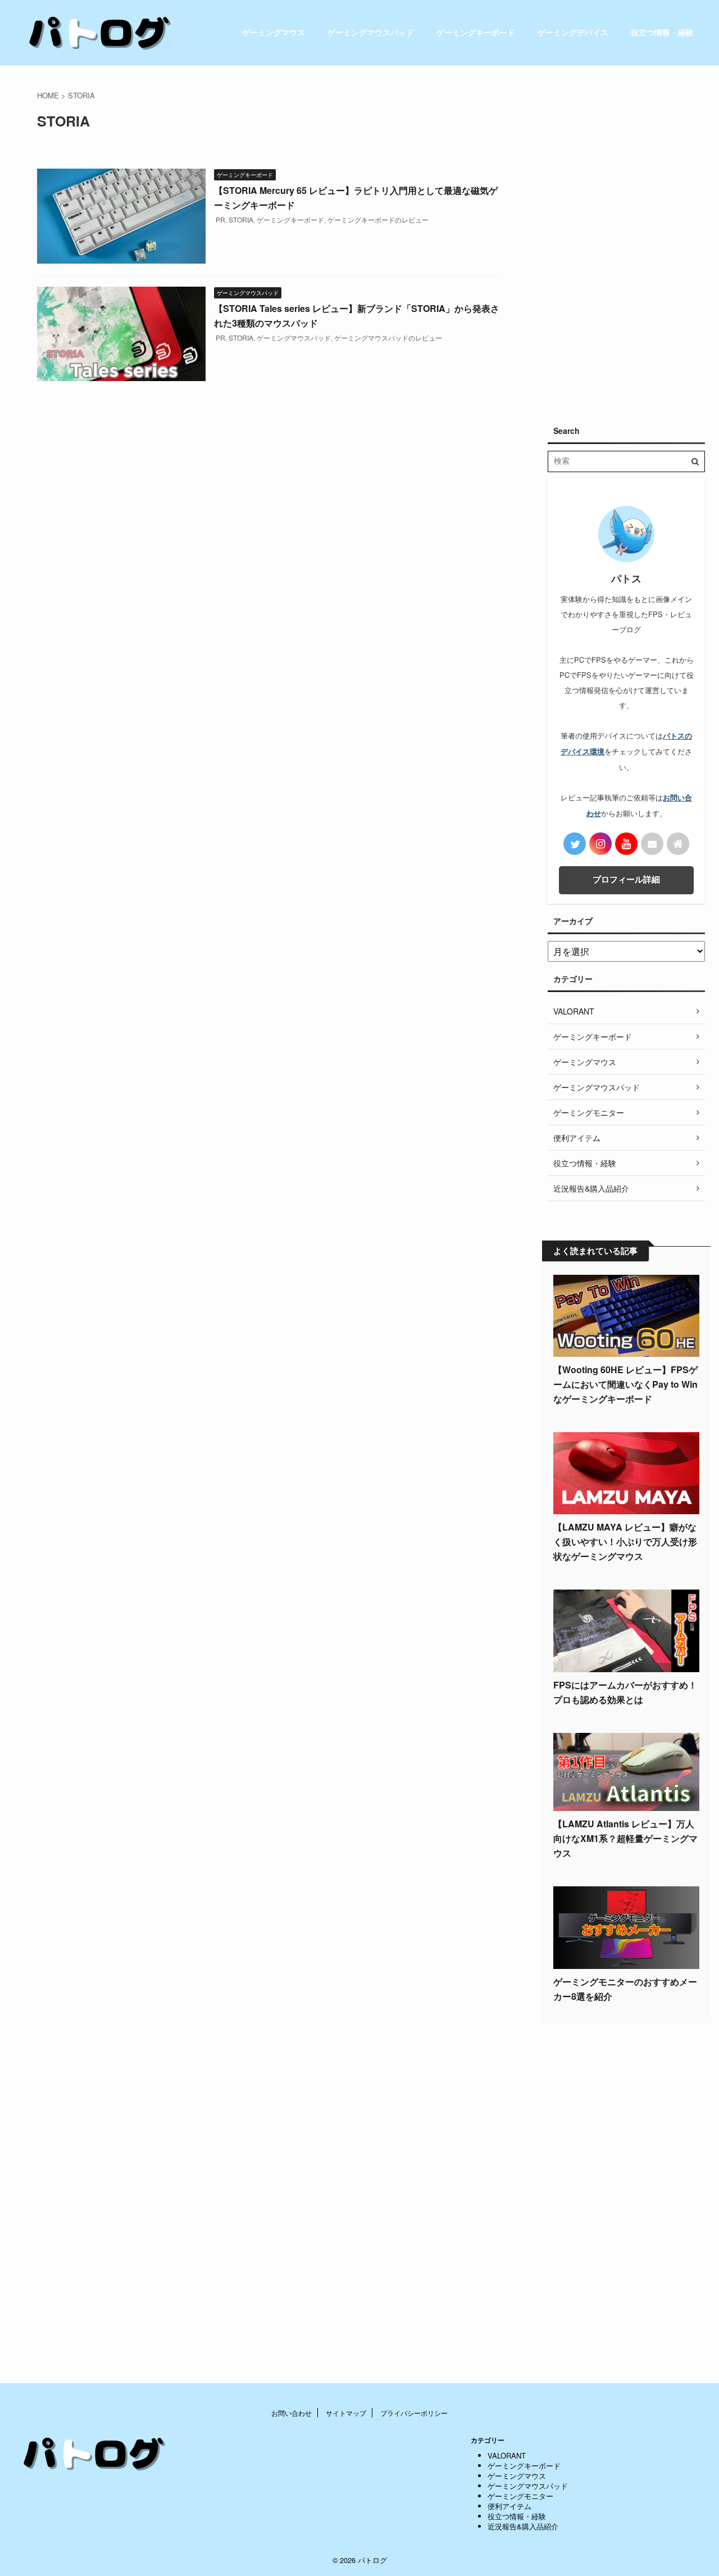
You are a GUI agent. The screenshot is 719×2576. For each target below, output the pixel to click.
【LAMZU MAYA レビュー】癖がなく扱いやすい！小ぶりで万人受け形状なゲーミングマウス (625, 1541)
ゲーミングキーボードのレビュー (378, 219)
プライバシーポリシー (414, 2413)
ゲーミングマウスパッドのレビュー (388, 338)
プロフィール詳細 (626, 879)
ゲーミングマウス (274, 32)
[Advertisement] (626, 239)
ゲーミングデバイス (573, 32)
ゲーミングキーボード (476, 32)
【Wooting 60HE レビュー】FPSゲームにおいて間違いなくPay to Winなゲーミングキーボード (625, 1384)
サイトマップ (346, 2413)
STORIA (241, 219)
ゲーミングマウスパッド (371, 32)
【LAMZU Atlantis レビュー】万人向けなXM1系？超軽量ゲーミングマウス (625, 1838)
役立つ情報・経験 (662, 32)
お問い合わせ (292, 2413)
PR (220, 219)
